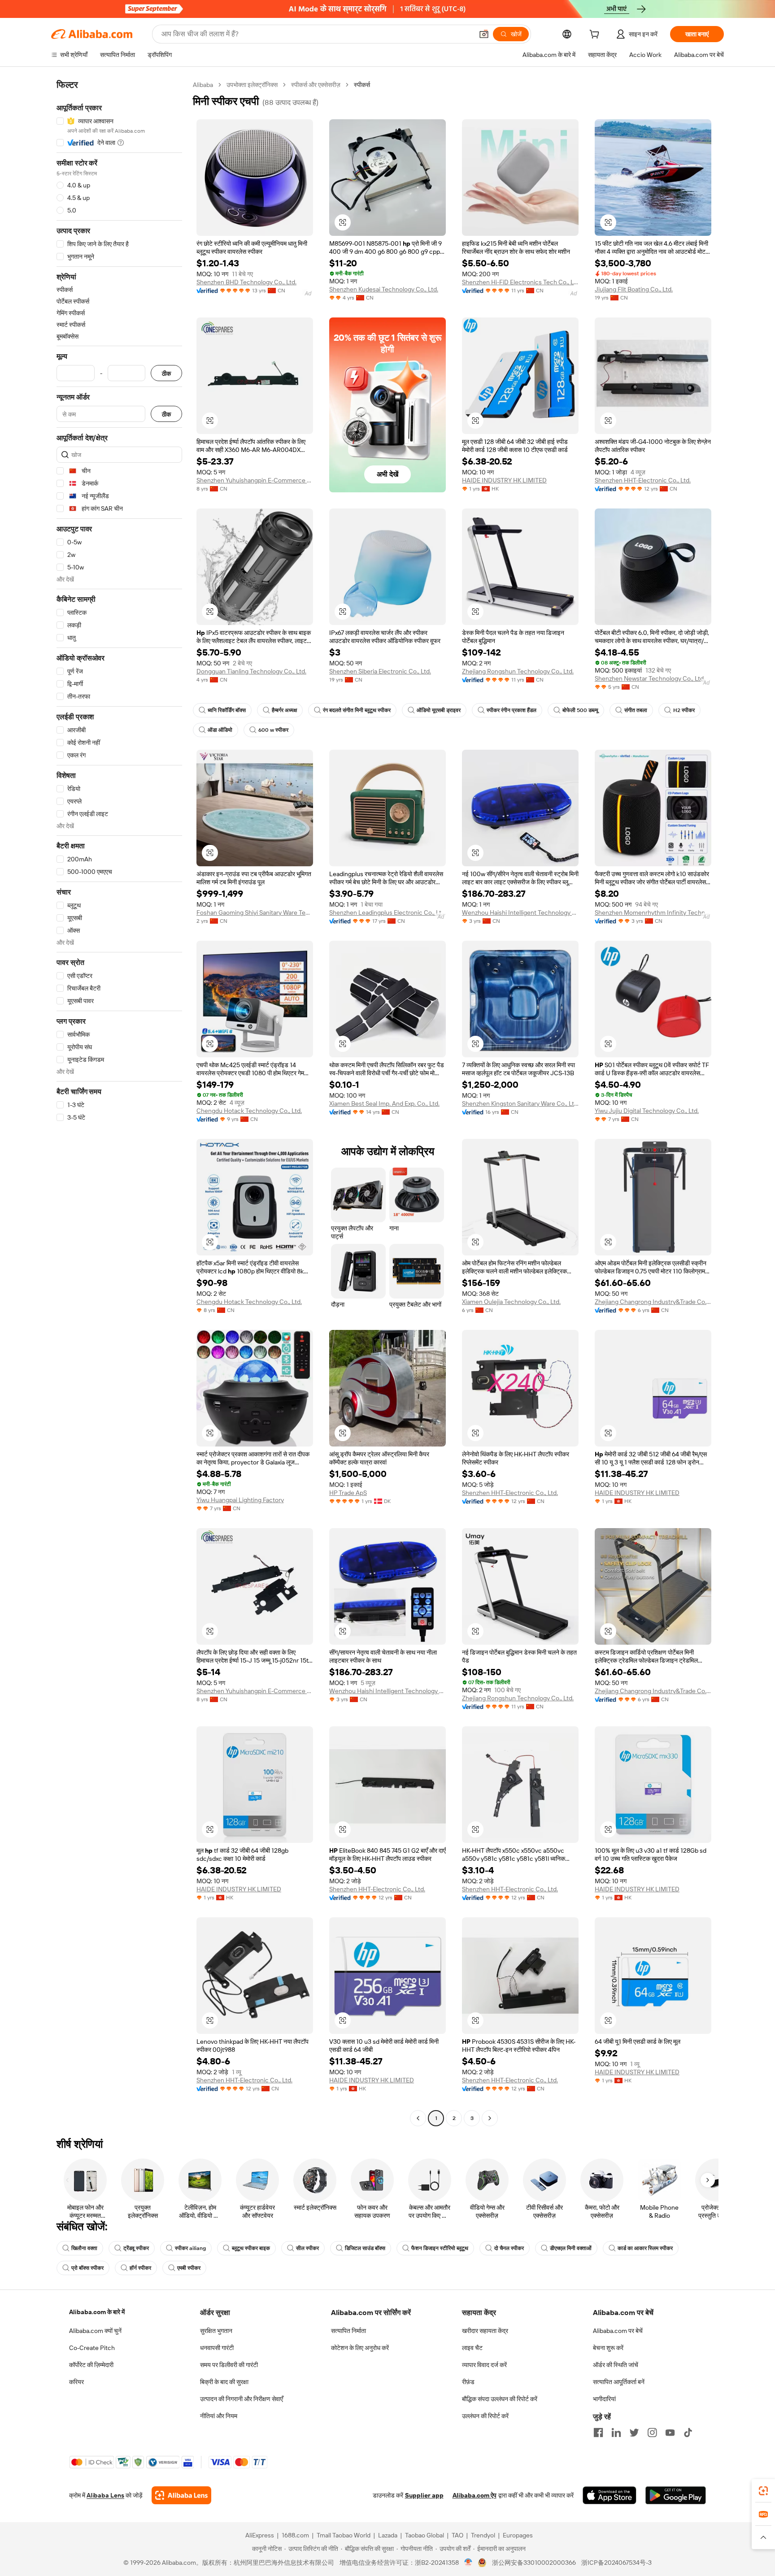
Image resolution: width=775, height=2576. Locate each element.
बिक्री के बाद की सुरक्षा (224, 2382)
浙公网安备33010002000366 (534, 2563)
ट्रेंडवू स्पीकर (136, 2248)
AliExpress (260, 2535)
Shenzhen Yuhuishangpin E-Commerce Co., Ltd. (255, 480)
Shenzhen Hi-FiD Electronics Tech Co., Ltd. (520, 282)
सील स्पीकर (307, 2248)
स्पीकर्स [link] (362, 85)
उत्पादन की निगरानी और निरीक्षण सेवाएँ (242, 2399)
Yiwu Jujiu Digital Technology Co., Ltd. (647, 1111)
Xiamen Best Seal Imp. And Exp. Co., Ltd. (384, 1103)
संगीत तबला (636, 710)
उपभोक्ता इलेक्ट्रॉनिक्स (252, 85)
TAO (457, 2535)
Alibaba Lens (105, 2495)
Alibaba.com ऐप (475, 2495)
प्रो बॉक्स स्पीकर (87, 2268)
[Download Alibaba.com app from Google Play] (676, 2495)
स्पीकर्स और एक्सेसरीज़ (316, 85)
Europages (518, 2535)
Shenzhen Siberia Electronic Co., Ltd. (380, 671)
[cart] (596, 35)
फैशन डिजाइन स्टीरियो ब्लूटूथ (440, 2248)
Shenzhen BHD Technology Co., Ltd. (246, 282)
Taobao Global (425, 2535)
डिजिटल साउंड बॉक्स (365, 2248)
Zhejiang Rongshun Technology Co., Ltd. (518, 671)
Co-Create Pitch (92, 2348)
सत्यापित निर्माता (348, 2331)
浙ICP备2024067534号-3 (616, 2563)
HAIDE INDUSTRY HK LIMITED (504, 480)
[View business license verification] (468, 2563)
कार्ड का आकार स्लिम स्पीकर (645, 2248)
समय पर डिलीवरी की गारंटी (229, 2365)
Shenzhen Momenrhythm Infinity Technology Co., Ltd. (653, 912)
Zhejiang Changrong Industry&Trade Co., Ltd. (653, 1302)
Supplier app (424, 2495)
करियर (76, 2382)
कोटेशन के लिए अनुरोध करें (360, 2348)
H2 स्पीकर (684, 710)
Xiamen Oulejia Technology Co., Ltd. (511, 1302)
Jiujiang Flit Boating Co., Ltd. (634, 289)
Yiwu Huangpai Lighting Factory (240, 1500)
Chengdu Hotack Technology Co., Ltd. (249, 1111)
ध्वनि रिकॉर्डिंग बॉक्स (227, 710)
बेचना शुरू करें (608, 2348)
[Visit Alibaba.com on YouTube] (670, 2433)
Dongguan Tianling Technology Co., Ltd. (251, 671)
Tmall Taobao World (344, 2535)
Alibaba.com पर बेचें (618, 2331)
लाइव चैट (472, 2348)
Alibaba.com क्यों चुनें (95, 2331)
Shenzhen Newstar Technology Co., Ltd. (650, 678)
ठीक (166, 373)
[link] (763, 2491)
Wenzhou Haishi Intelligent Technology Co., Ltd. (520, 912)
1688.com (295, 2535)
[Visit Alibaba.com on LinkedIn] (616, 2433)
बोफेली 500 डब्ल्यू (580, 710)
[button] (484, 34)
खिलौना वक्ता (84, 2248)
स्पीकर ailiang (190, 2248)
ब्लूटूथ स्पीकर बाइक (251, 2248)
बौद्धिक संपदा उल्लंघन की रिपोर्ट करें (500, 2399)
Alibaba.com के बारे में (97, 2312)
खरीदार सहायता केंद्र (485, 2331)
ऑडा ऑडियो (220, 730)
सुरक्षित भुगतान (216, 2331)
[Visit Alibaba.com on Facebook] (598, 2433)
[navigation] (119, 1103)
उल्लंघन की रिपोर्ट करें (485, 2416)
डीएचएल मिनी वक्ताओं (571, 2248)
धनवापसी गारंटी (217, 2348)
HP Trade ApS (348, 1493)
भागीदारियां (604, 2399)
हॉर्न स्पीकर (140, 2268)
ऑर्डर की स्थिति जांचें (616, 2365)
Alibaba (203, 85)
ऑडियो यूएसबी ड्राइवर (439, 710)
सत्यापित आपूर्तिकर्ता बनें (619, 2382)
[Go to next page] (490, 2118)
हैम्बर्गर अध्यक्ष (284, 710)
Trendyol (483, 2535)
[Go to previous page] (418, 2118)
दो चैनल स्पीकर (509, 2248)
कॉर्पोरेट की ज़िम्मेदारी (91, 2365)
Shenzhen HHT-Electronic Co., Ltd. (643, 480)
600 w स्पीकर (273, 730)
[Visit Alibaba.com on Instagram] (652, 2433)
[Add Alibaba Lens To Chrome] (181, 2495)
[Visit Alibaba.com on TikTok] (688, 2433)
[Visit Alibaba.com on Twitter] (634, 2433)
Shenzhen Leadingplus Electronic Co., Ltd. (387, 912)
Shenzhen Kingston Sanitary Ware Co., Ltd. (520, 1103)
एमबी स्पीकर (189, 2268)
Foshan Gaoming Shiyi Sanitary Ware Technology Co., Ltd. (255, 912)
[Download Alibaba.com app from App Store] (610, 2495)
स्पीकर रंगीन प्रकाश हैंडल (512, 710)
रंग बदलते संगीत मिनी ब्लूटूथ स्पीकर (357, 710)
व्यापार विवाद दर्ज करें (484, 2365)
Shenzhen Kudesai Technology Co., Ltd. (384, 289)
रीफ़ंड (468, 2382)
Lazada (388, 2535)
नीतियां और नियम (219, 2416)
